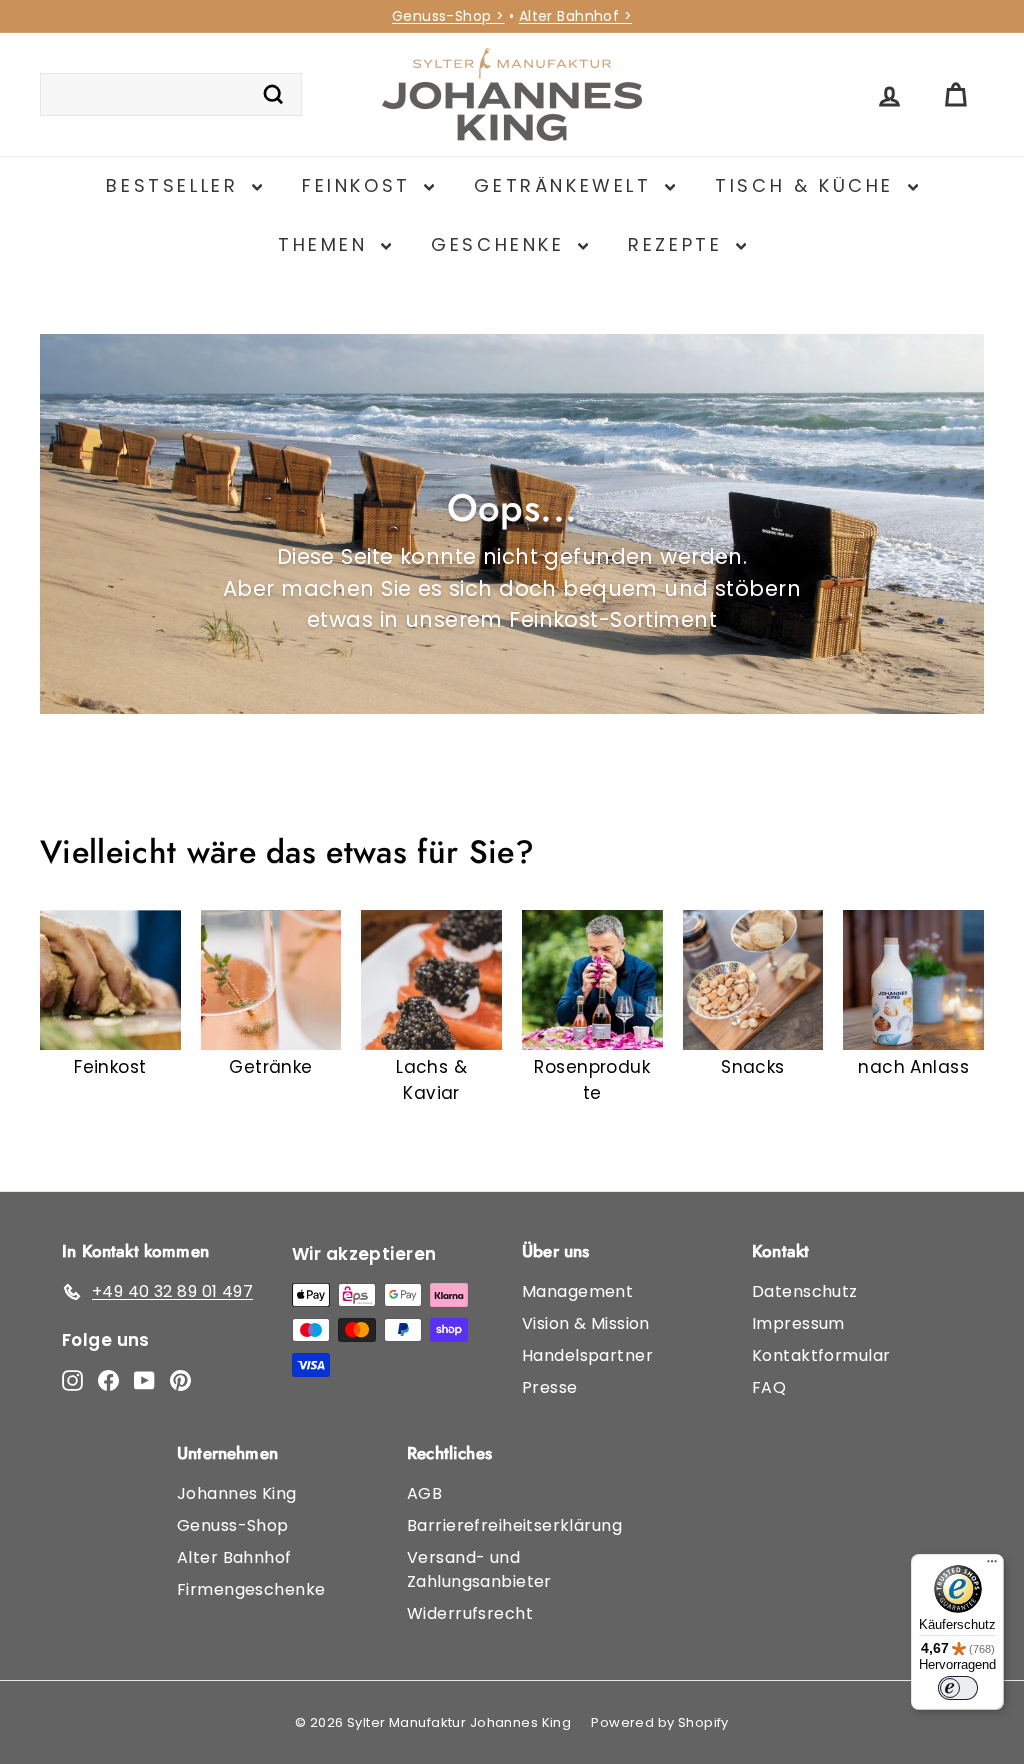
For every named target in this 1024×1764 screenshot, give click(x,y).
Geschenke (502, 244)
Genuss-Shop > (448, 16)
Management (577, 1291)
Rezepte (679, 244)
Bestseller (176, 185)
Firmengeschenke (251, 1589)
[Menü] (992, 1566)
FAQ (769, 1387)
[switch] (958, 1688)
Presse (550, 1387)
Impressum (798, 1323)
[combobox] (171, 95)
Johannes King (237, 1493)
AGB (424, 1493)
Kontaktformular (821, 1355)
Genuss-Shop (233, 1525)
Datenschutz (805, 1291)
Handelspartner (587, 1355)
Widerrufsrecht (470, 1613)
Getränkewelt (567, 185)
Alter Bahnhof (234, 1557)
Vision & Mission (586, 1323)
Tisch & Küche (808, 185)
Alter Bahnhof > (575, 16)
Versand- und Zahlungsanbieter (479, 1569)
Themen (327, 244)
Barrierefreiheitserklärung (514, 1525)
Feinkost (360, 185)
